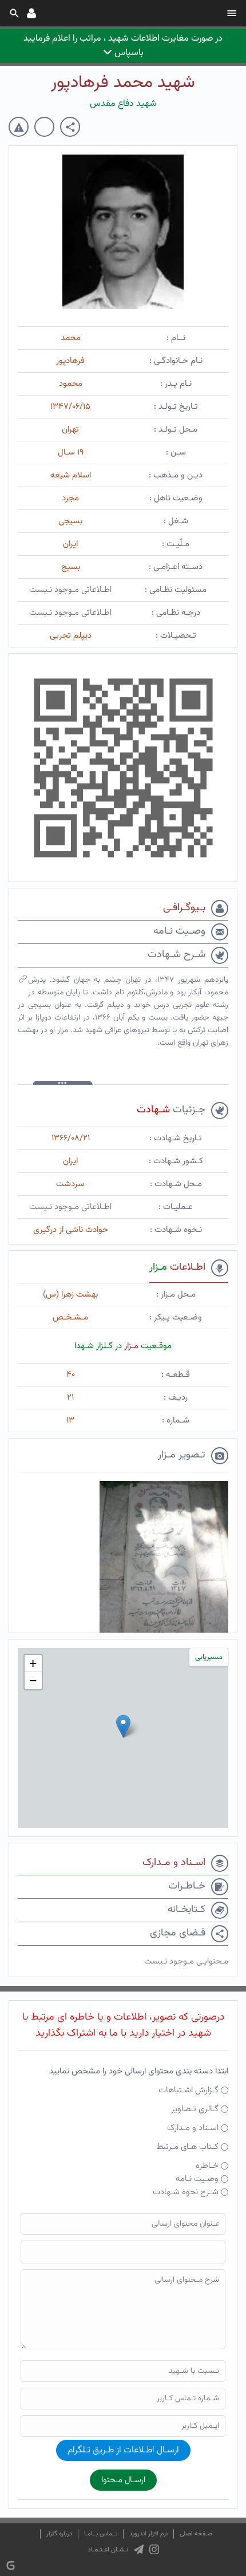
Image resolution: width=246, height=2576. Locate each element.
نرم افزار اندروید (148, 2534)
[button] (123, 1726)
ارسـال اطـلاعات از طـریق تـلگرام (123, 2450)
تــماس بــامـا (101, 2534)
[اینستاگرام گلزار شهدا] (154, 2550)
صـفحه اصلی (196, 2534)
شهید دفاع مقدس (123, 104)
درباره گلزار (59, 2534)
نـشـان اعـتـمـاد (108, 2550)
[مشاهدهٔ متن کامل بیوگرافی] (23, 982)
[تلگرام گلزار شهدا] (139, 2550)
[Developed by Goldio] (11, 2565)
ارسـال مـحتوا (123, 2480)
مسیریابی (209, 1657)
